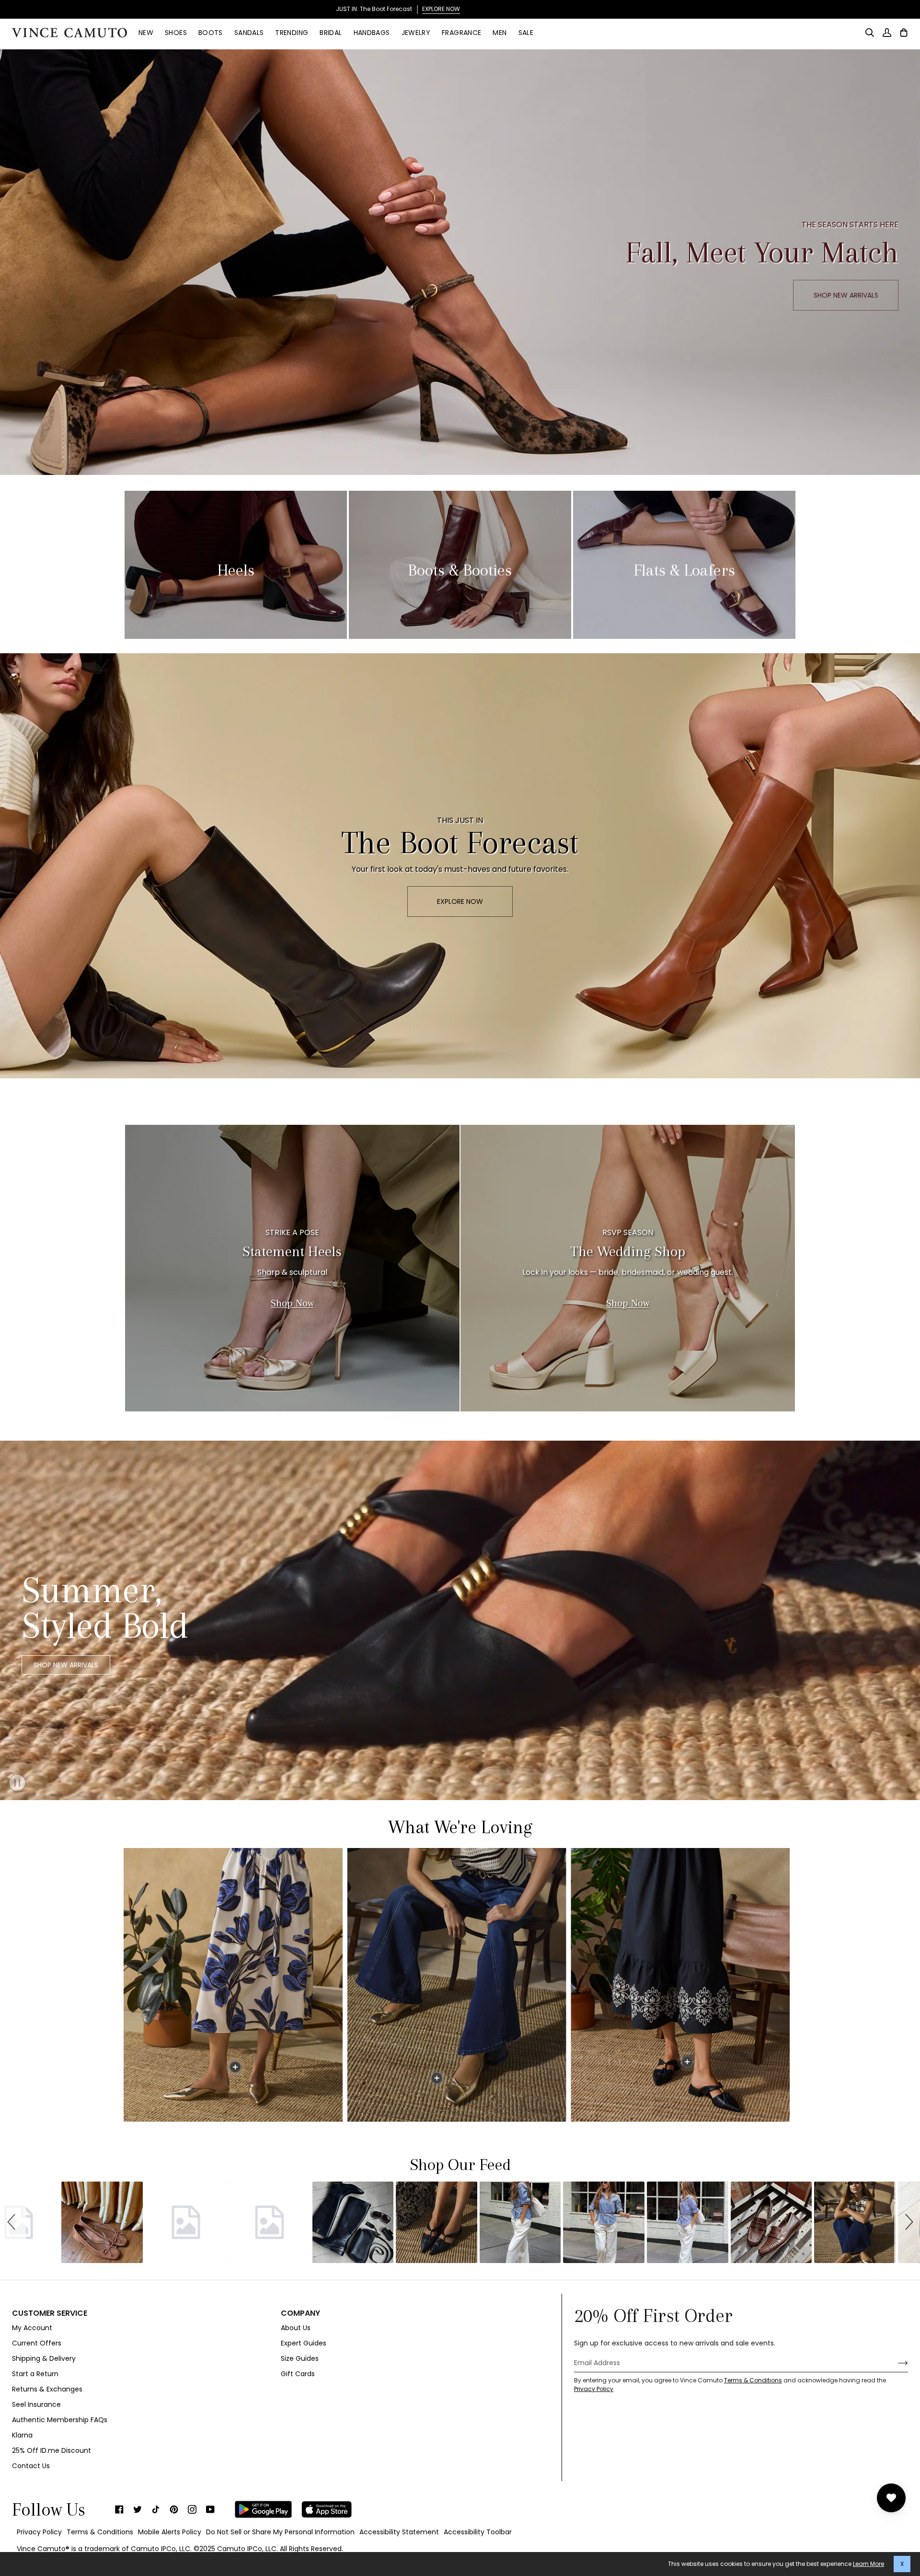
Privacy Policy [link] (39, 2532)
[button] (13, 2222)
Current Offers (37, 2343)
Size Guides (300, 2358)
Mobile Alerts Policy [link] (170, 2532)
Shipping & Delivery (44, 2358)
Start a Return (35, 2374)
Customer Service (50, 2313)
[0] (235, 2067)
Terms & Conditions (753, 2380)
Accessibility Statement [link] (399, 2532)
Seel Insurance (36, 2404)
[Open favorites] (891, 2498)
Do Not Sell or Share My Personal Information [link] (280, 2532)
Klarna (22, 2435)
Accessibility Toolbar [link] (478, 2532)
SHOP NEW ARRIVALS (846, 295)
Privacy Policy (594, 2389)
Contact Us (31, 2466)
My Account (32, 2328)
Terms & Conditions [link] (100, 2532)
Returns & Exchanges (47, 2389)
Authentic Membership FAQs (60, 2420)
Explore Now (460, 901)
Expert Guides (304, 2343)
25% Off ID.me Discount (52, 2450)
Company (300, 2313)
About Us (296, 2328)
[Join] (895, 2363)
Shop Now (292, 1303)
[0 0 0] (459, 1985)
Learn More (868, 2564)
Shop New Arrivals (66, 1665)
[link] (119, 2509)
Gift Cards (298, 2374)
